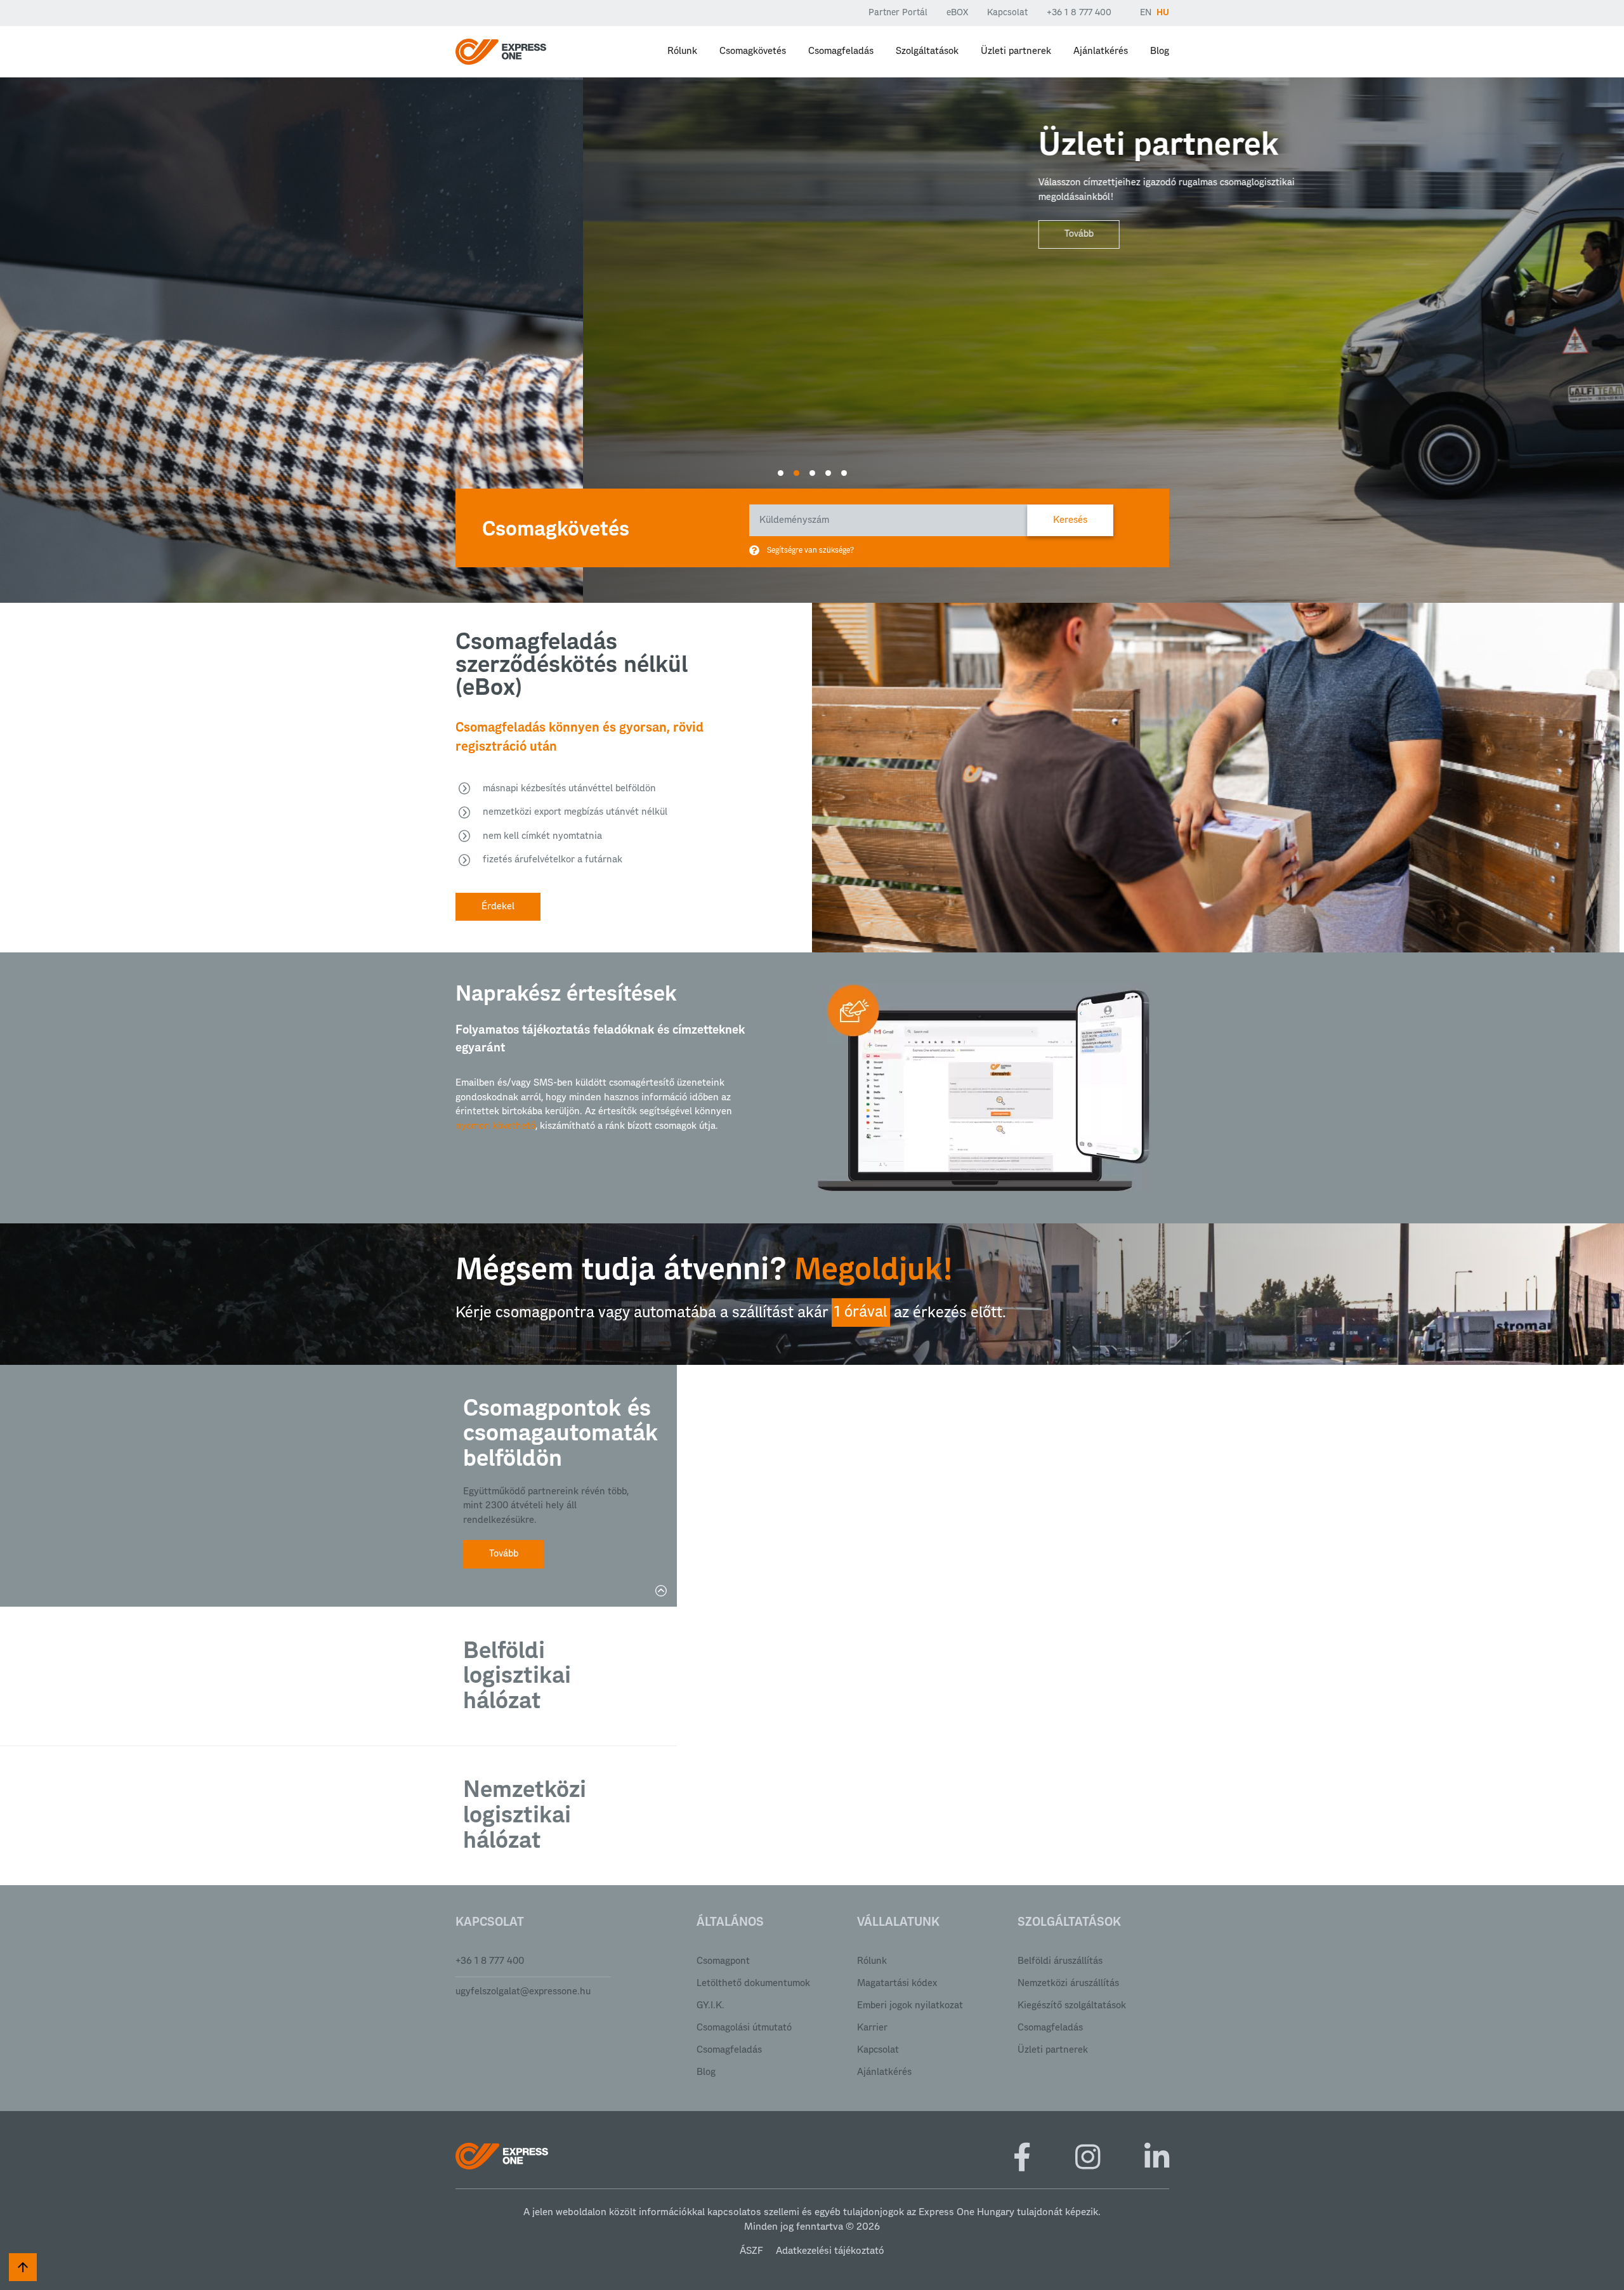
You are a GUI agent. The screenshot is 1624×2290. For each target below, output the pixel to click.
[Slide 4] (828, 473)
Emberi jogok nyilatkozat (910, 2005)
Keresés (1070, 520)
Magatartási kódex (897, 1983)
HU (1163, 13)
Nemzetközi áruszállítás (1068, 1983)
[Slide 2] (796, 473)
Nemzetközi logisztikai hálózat (525, 1815)
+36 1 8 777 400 (1079, 13)
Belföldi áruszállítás (1060, 1961)
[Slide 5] (844, 473)
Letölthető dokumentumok (753, 1983)
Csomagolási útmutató (744, 2028)
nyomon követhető (495, 1126)
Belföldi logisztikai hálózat (517, 1676)
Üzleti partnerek (1016, 51)
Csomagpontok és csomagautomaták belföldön (557, 1434)
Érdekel (498, 906)
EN (1146, 13)
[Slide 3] (812, 473)
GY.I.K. (710, 2005)
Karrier (872, 2028)
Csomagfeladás (841, 51)
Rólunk (682, 51)
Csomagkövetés (753, 51)
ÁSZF (751, 2251)
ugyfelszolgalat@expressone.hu (523, 1991)
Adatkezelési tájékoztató (830, 2251)
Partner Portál (898, 13)
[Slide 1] (781, 473)
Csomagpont (723, 1961)
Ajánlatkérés (1101, 51)
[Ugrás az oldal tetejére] (23, 2267)
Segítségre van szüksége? (810, 550)
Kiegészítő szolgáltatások (1072, 2005)
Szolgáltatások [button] (927, 51)
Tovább (496, 234)
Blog (1160, 51)
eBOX (957, 13)
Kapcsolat (1007, 13)
